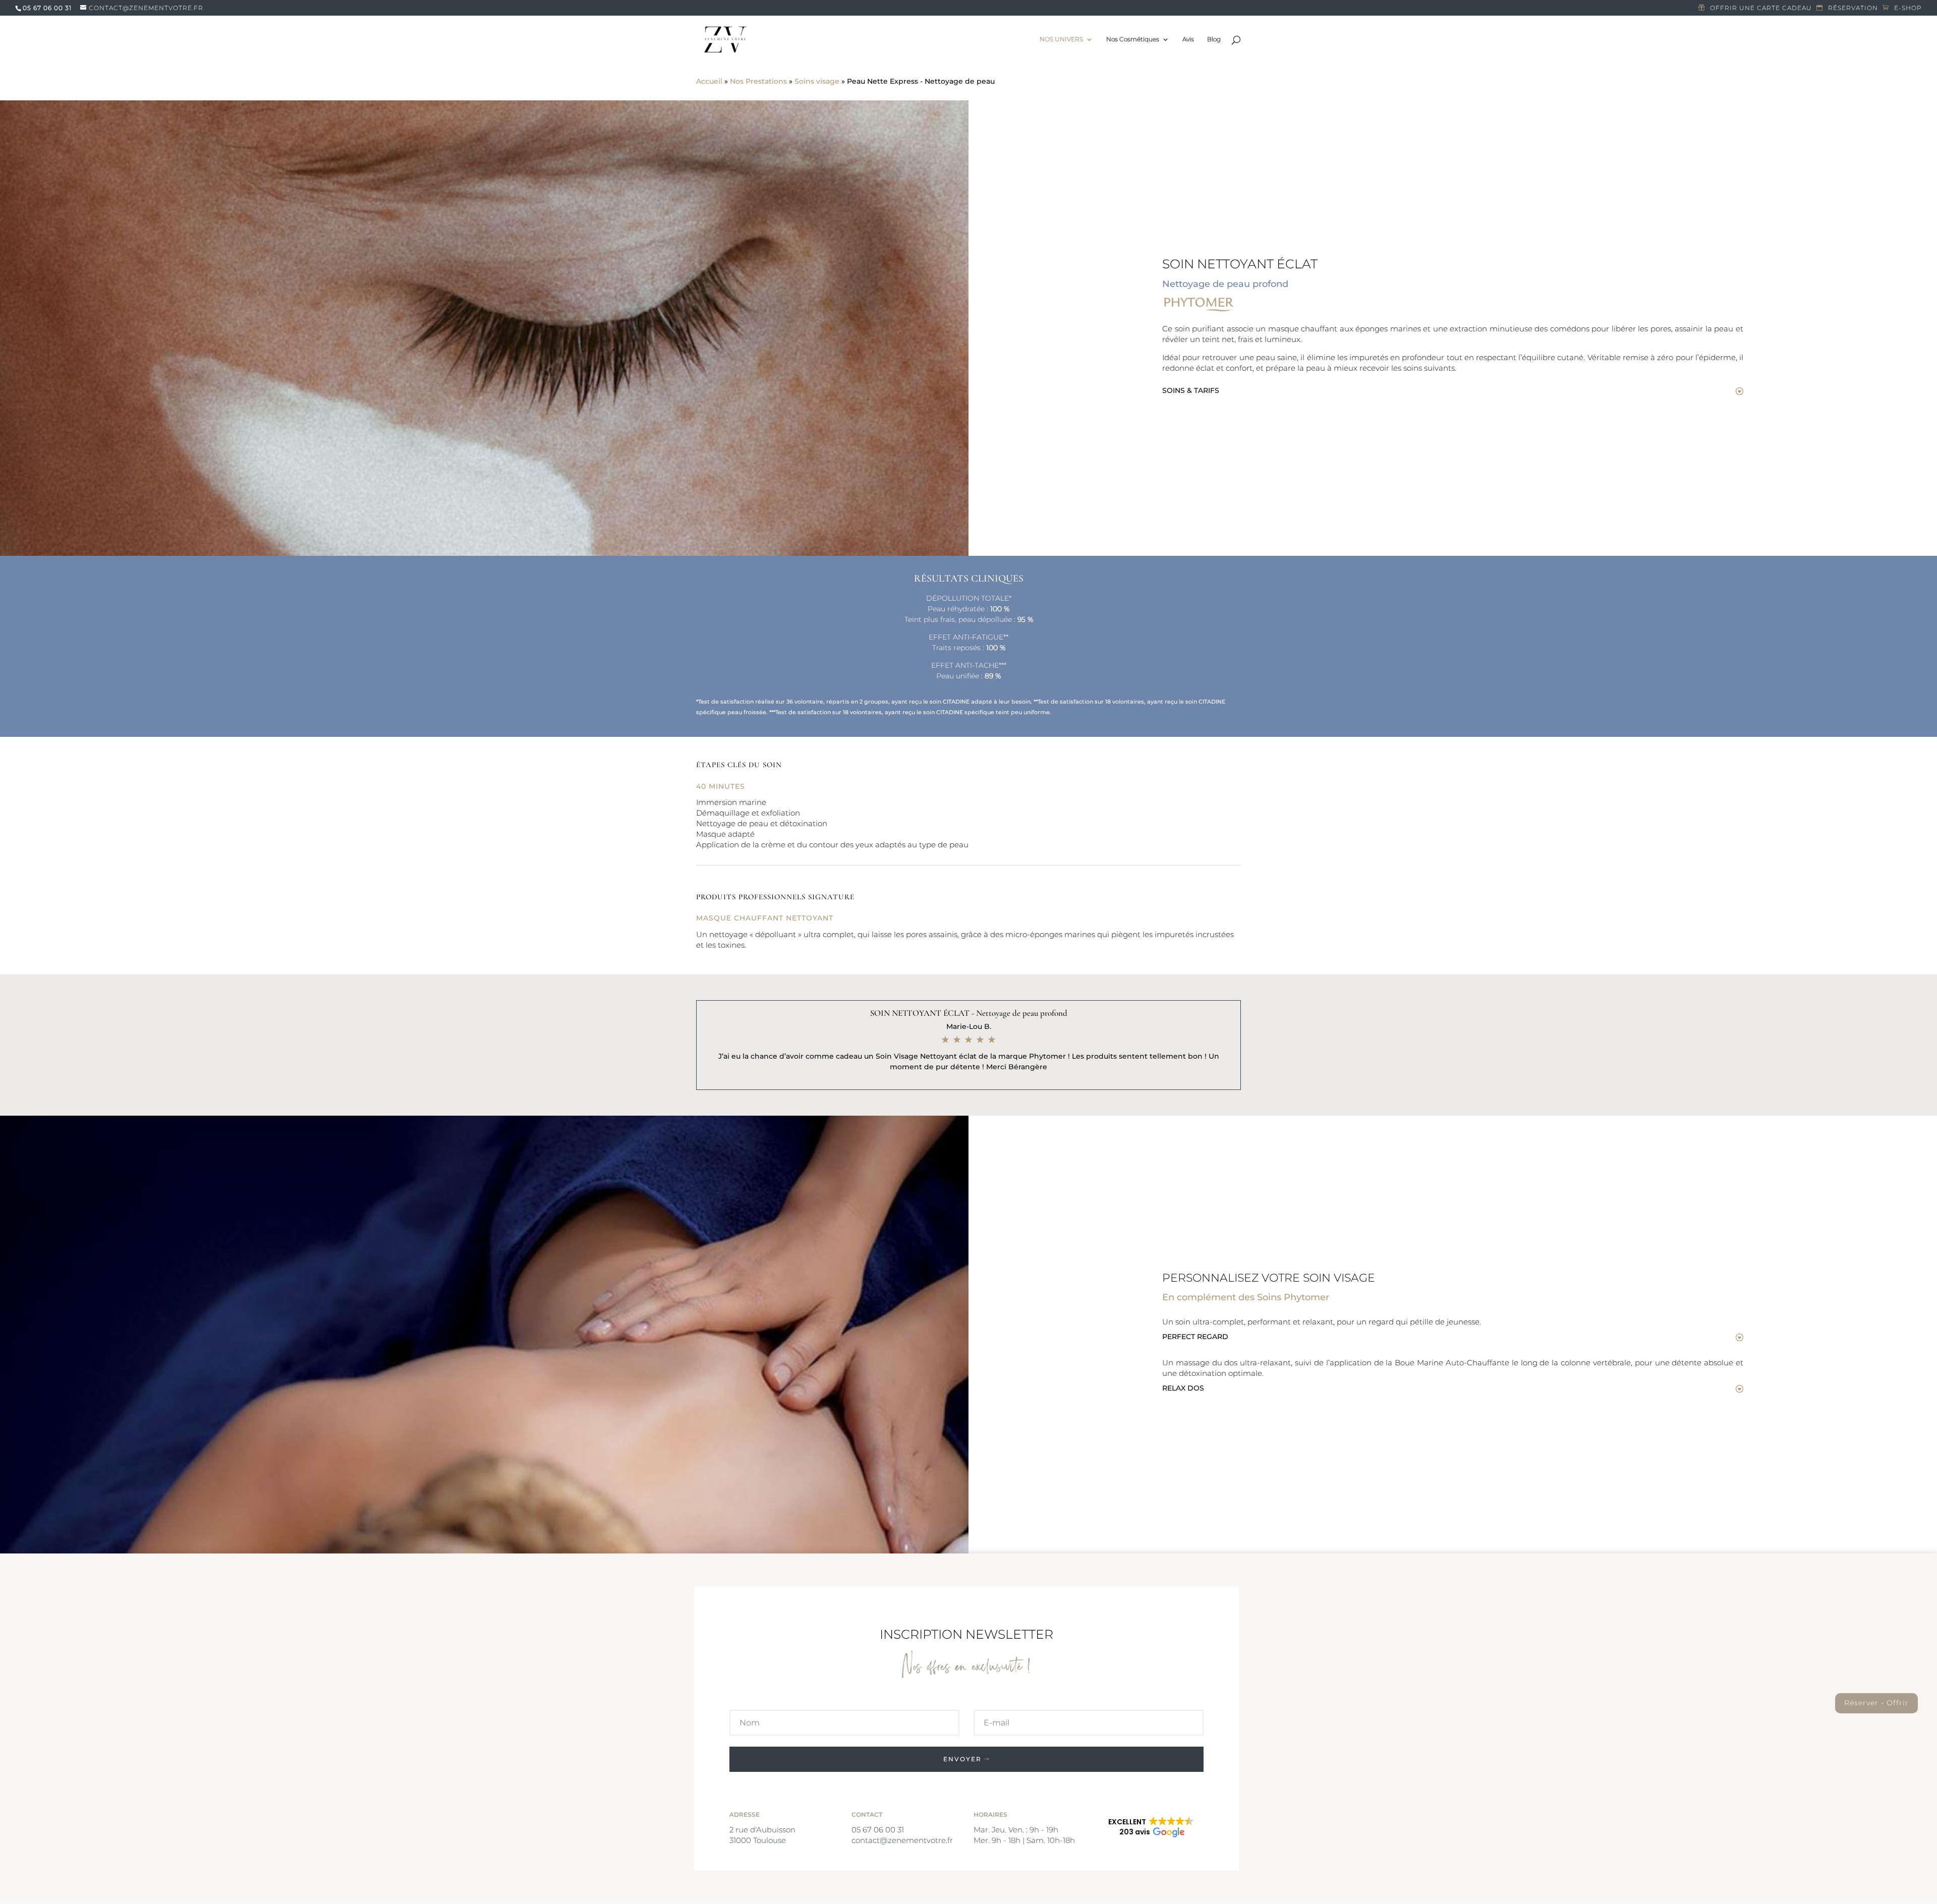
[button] (1151, 1827)
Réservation (1853, 8)
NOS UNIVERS (1061, 39)
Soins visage (817, 81)
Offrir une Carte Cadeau (1761, 8)
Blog (1214, 39)
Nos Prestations (758, 81)
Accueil (709, 81)
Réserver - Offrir (1876, 1703)
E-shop (1908, 8)
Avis (1188, 39)
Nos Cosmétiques (1133, 39)
